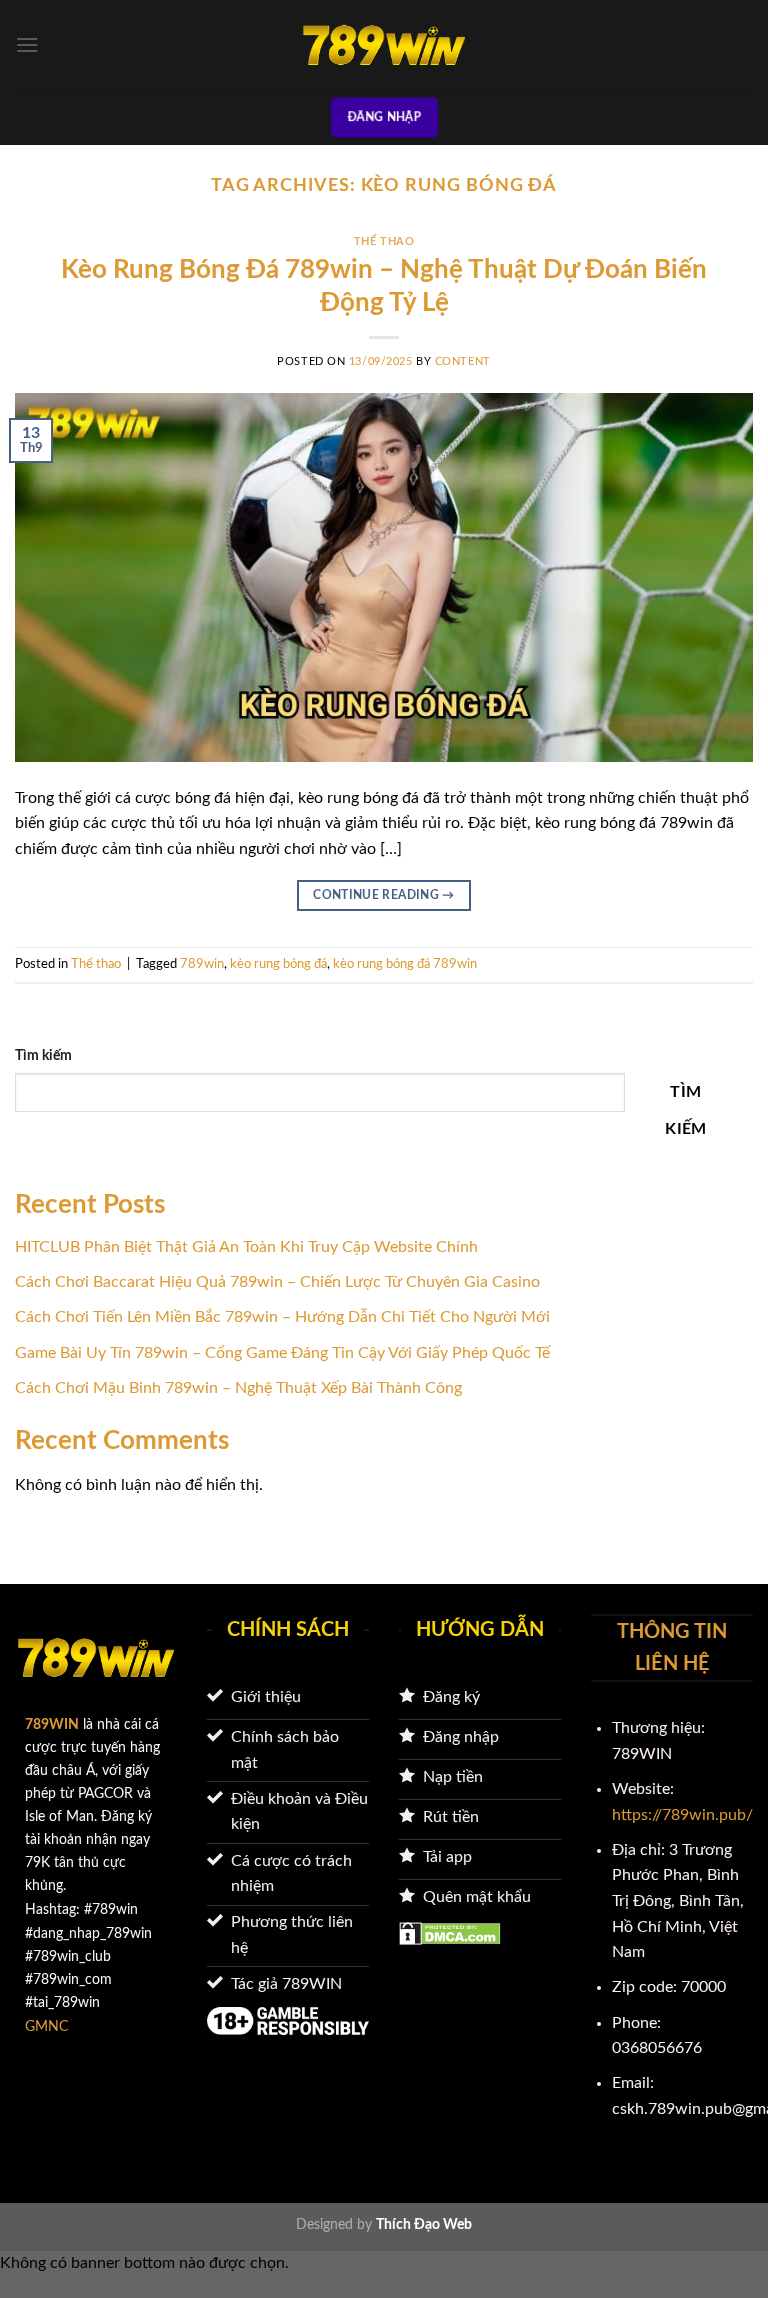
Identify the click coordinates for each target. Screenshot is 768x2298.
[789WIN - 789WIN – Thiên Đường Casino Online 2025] (384, 45)
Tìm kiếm (43, 1055)
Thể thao (384, 241)
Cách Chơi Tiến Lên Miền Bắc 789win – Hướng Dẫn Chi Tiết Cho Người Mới (282, 1317)
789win (202, 964)
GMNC (46, 2026)
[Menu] (27, 44)
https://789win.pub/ (682, 1815)
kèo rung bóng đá (278, 964)
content (463, 361)
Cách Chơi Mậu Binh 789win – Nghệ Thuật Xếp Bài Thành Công (238, 1388)
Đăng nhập (384, 117)
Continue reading (384, 895)
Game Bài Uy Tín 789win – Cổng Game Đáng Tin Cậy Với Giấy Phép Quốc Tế (282, 1353)
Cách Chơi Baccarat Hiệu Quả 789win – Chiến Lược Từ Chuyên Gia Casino (277, 1282)
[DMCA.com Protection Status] (450, 1932)
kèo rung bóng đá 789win (405, 964)
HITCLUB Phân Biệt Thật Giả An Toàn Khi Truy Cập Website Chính (246, 1247)
